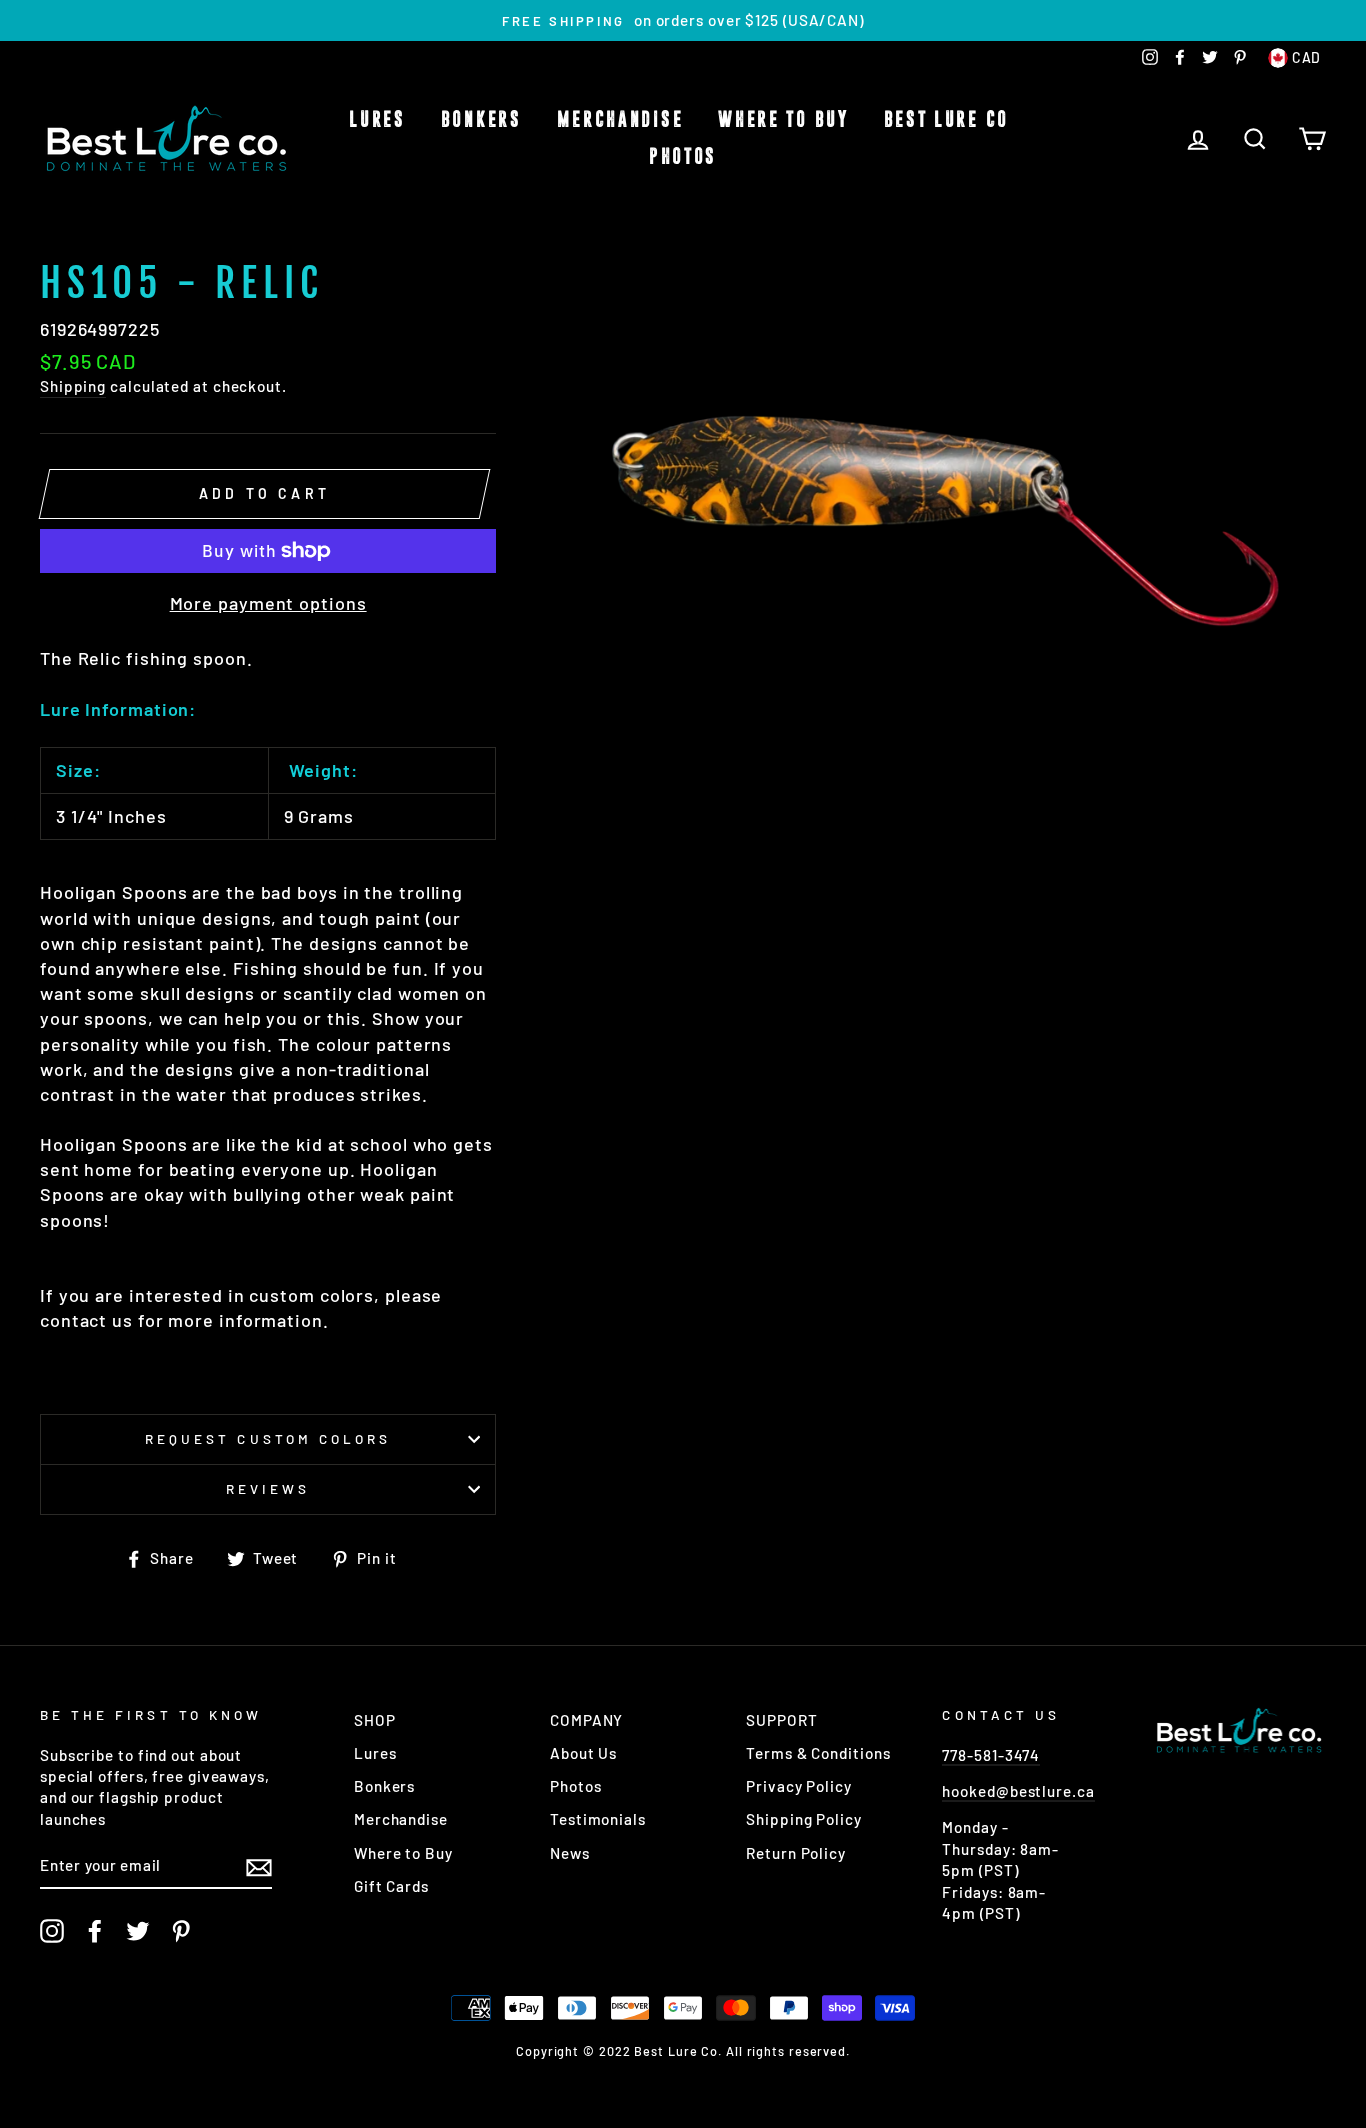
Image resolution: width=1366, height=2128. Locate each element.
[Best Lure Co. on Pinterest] (181, 1931)
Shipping (73, 386)
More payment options (268, 603)
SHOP (375, 1720)
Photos (683, 157)
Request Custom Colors (268, 1438)
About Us (583, 1753)
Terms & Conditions (818, 1753)
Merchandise (620, 120)
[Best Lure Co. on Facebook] (95, 1931)
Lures (377, 120)
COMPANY (586, 1720)
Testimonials (598, 1819)
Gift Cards (391, 1886)
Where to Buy (783, 120)
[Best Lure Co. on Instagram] (52, 1931)
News (570, 1853)
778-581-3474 (991, 1755)
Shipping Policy (804, 1819)
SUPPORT (781, 1720)
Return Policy (796, 1853)
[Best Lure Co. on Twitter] (138, 1931)
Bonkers (481, 120)
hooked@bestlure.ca (1018, 1791)
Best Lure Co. (950, 120)
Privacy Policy (799, 1786)
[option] (683, 20)
